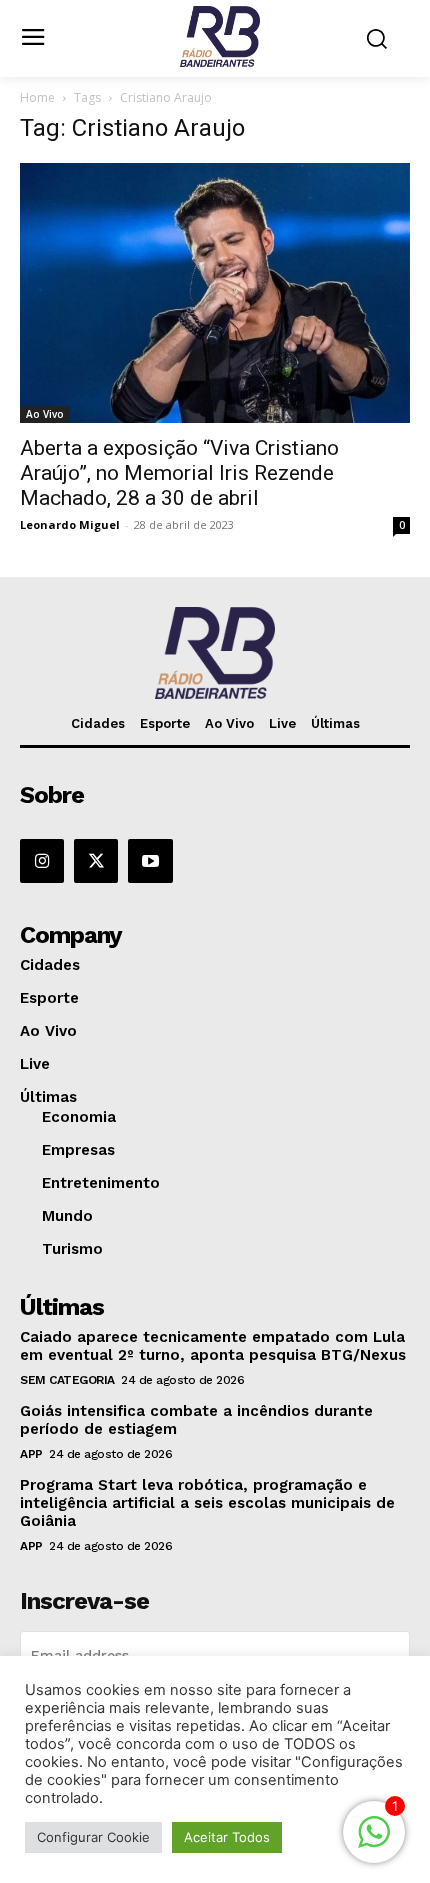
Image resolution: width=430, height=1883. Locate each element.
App (31, 1454)
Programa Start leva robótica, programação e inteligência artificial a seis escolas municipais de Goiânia (207, 1503)
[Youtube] (150, 861)
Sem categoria (67, 1380)
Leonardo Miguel (70, 524)
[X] (96, 861)
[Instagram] (42, 861)
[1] (374, 1842)
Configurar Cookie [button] (93, 1837)
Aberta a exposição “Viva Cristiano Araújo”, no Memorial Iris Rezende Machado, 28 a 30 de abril (179, 473)
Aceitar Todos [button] (227, 1837)
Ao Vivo (45, 414)
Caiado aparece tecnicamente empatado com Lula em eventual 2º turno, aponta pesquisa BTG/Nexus (213, 1346)
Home (37, 97)
